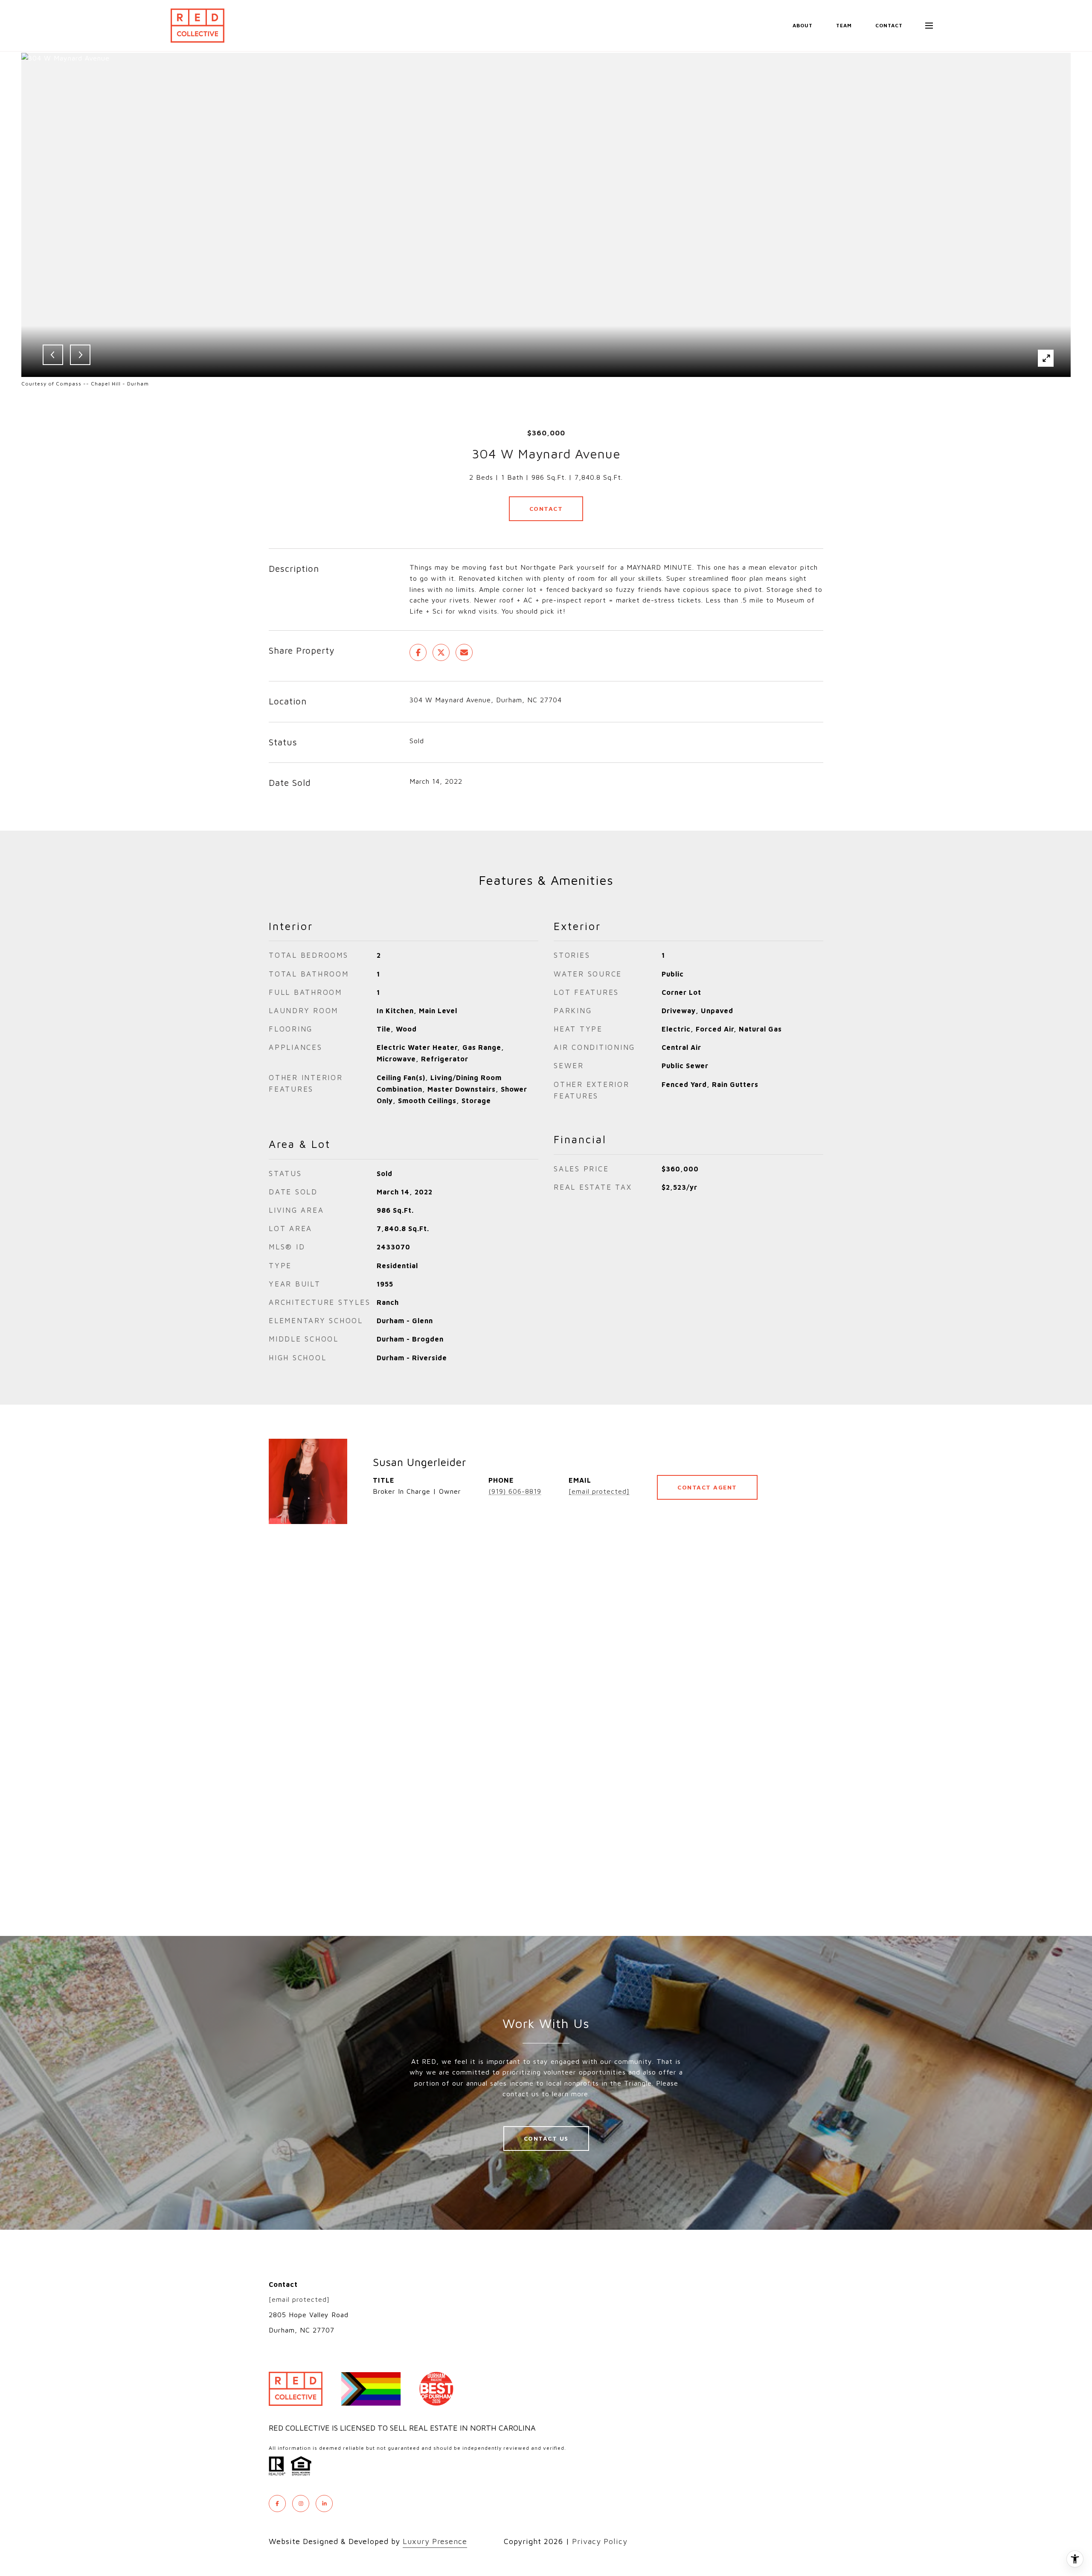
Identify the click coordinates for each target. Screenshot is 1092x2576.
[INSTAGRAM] (301, 2504)
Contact (546, 509)
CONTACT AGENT (707, 1487)
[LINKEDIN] (324, 2504)
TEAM (844, 25)
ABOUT (803, 25)
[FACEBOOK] (277, 2504)
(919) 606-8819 (515, 1491)
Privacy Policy (600, 2541)
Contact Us (546, 2138)
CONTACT (889, 25)
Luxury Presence (435, 2541)
